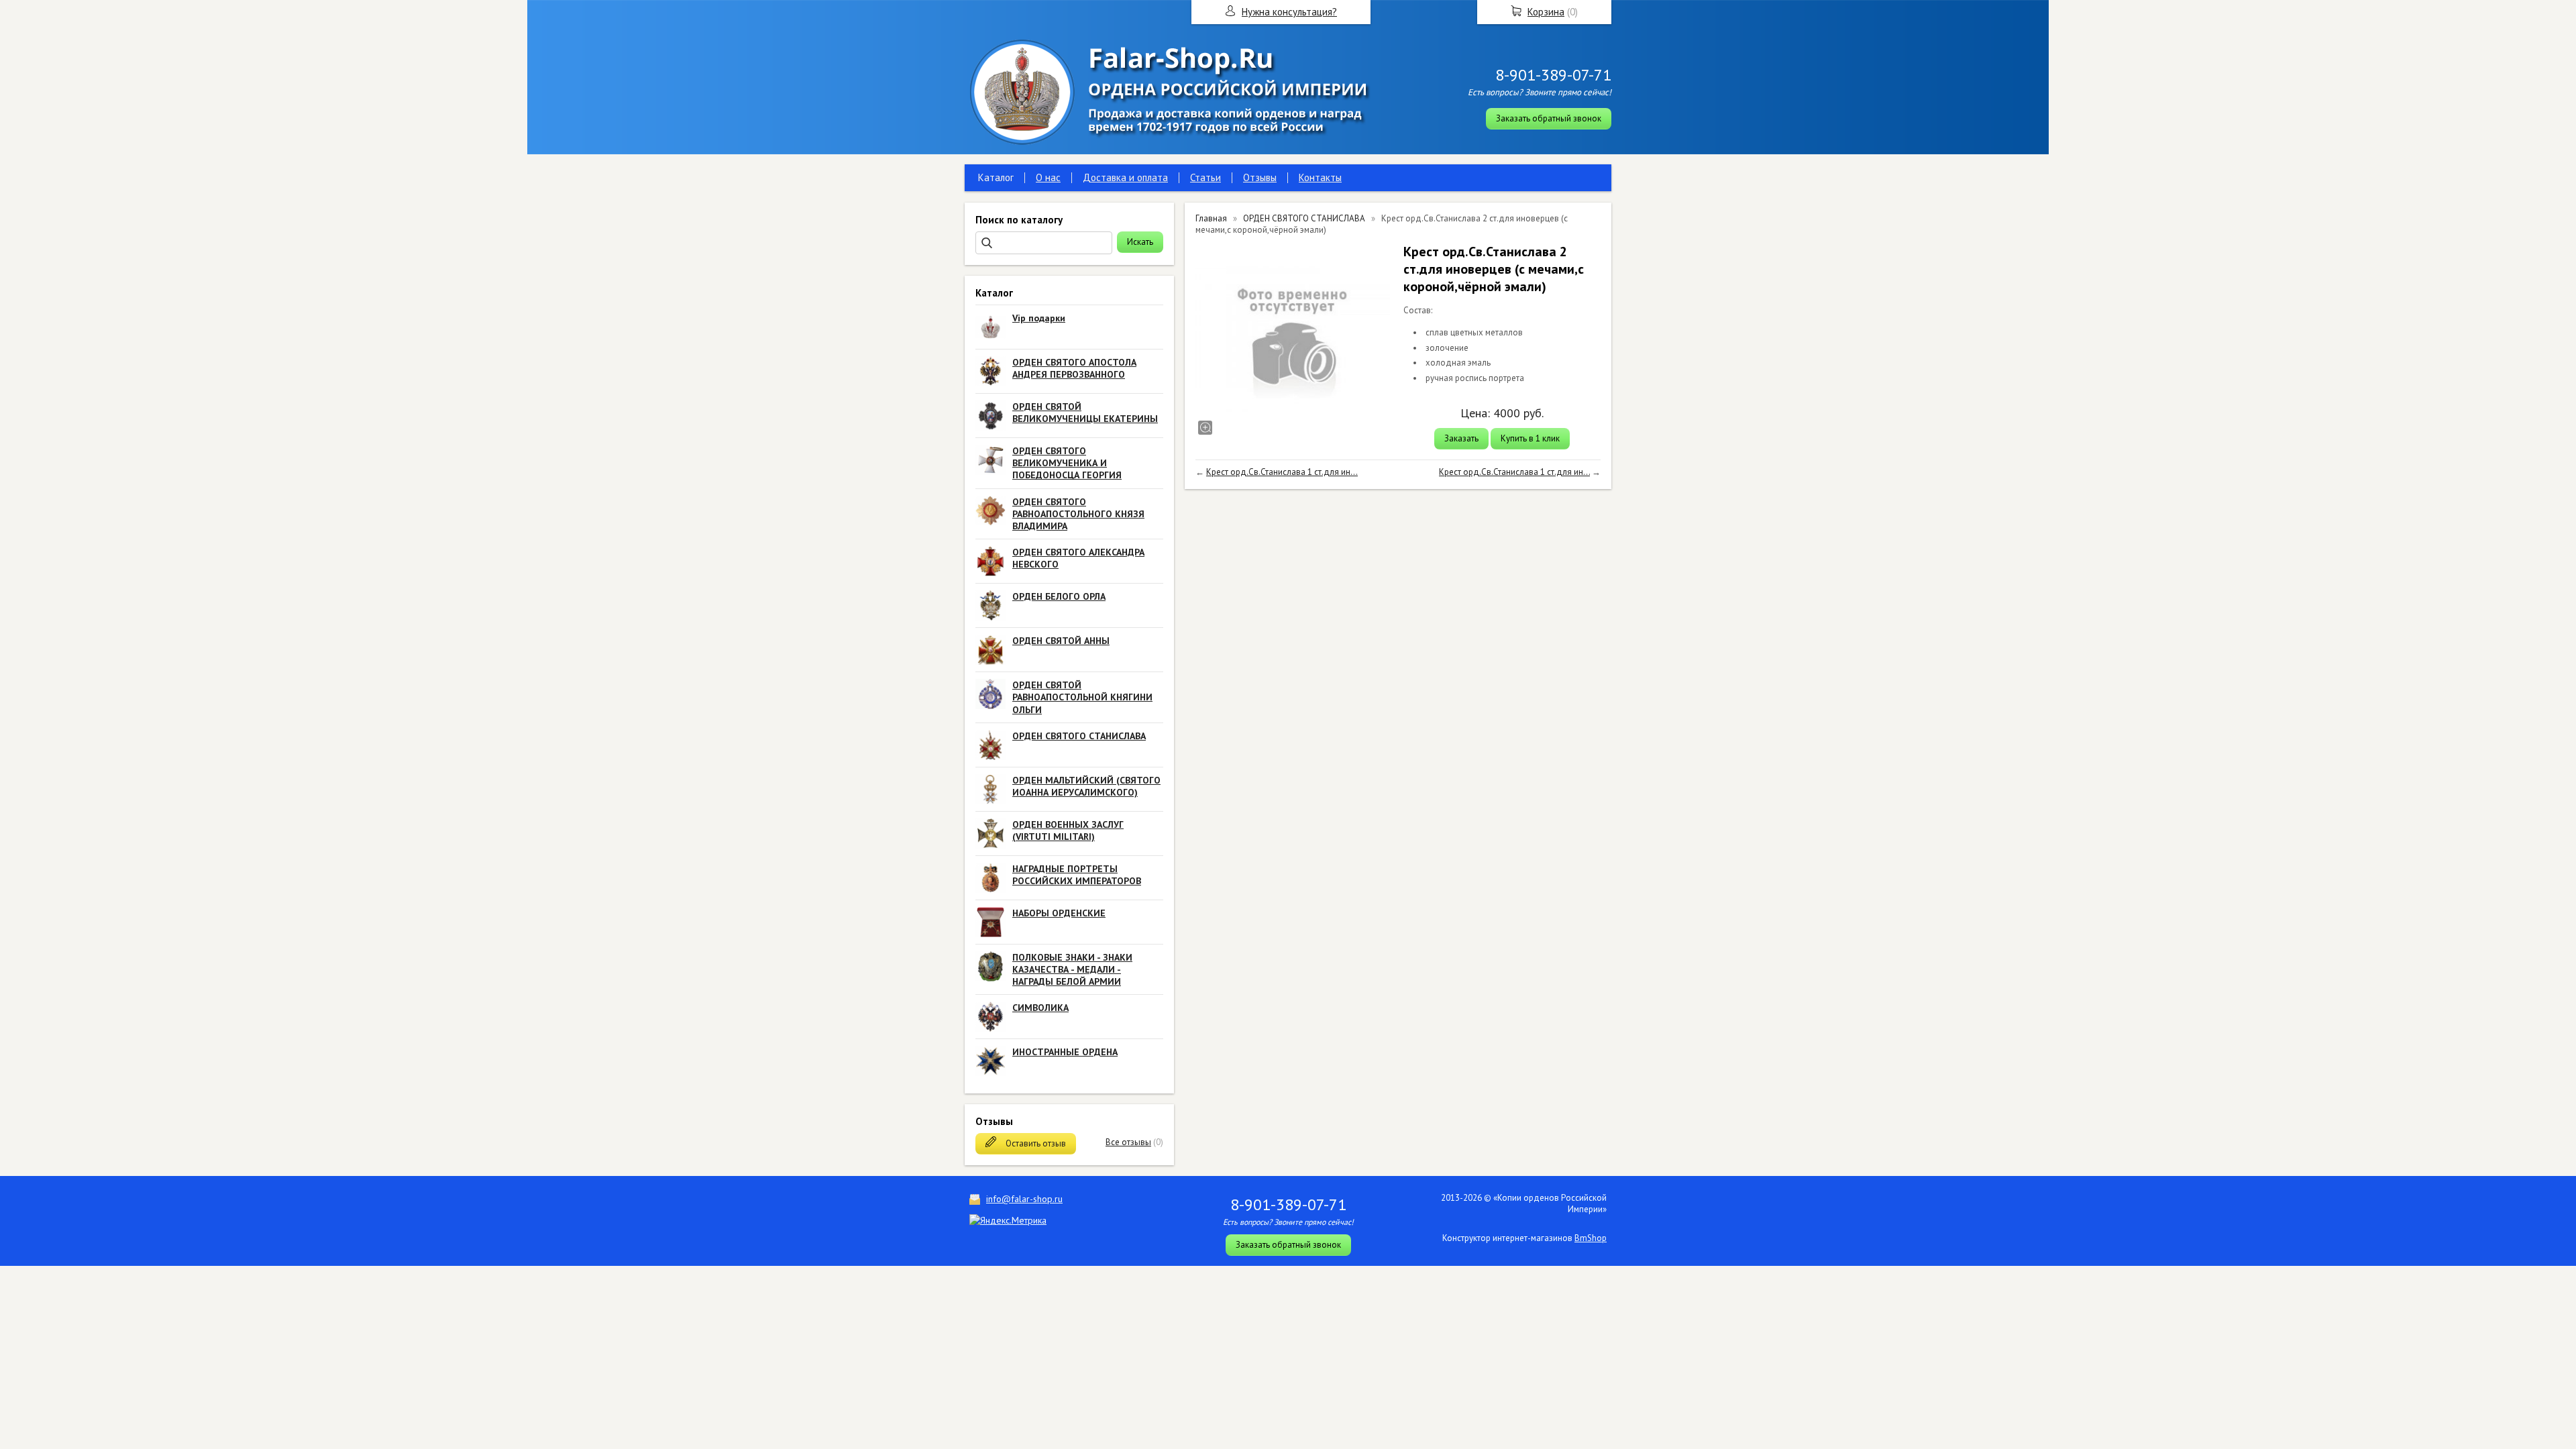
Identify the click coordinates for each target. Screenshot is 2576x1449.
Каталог (996, 177)
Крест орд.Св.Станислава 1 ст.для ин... (1282, 472)
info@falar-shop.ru (1024, 1199)
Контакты (1320, 177)
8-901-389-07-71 (1553, 75)
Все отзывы (1128, 1142)
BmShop (1591, 1238)
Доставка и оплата (1125, 177)
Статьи (1205, 177)
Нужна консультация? (1289, 12)
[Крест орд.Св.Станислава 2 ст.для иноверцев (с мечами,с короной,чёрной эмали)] (1293, 340)
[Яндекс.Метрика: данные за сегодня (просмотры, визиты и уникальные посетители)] (1008, 1220)
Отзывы (1260, 177)
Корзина (1546, 12)
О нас (1048, 177)
